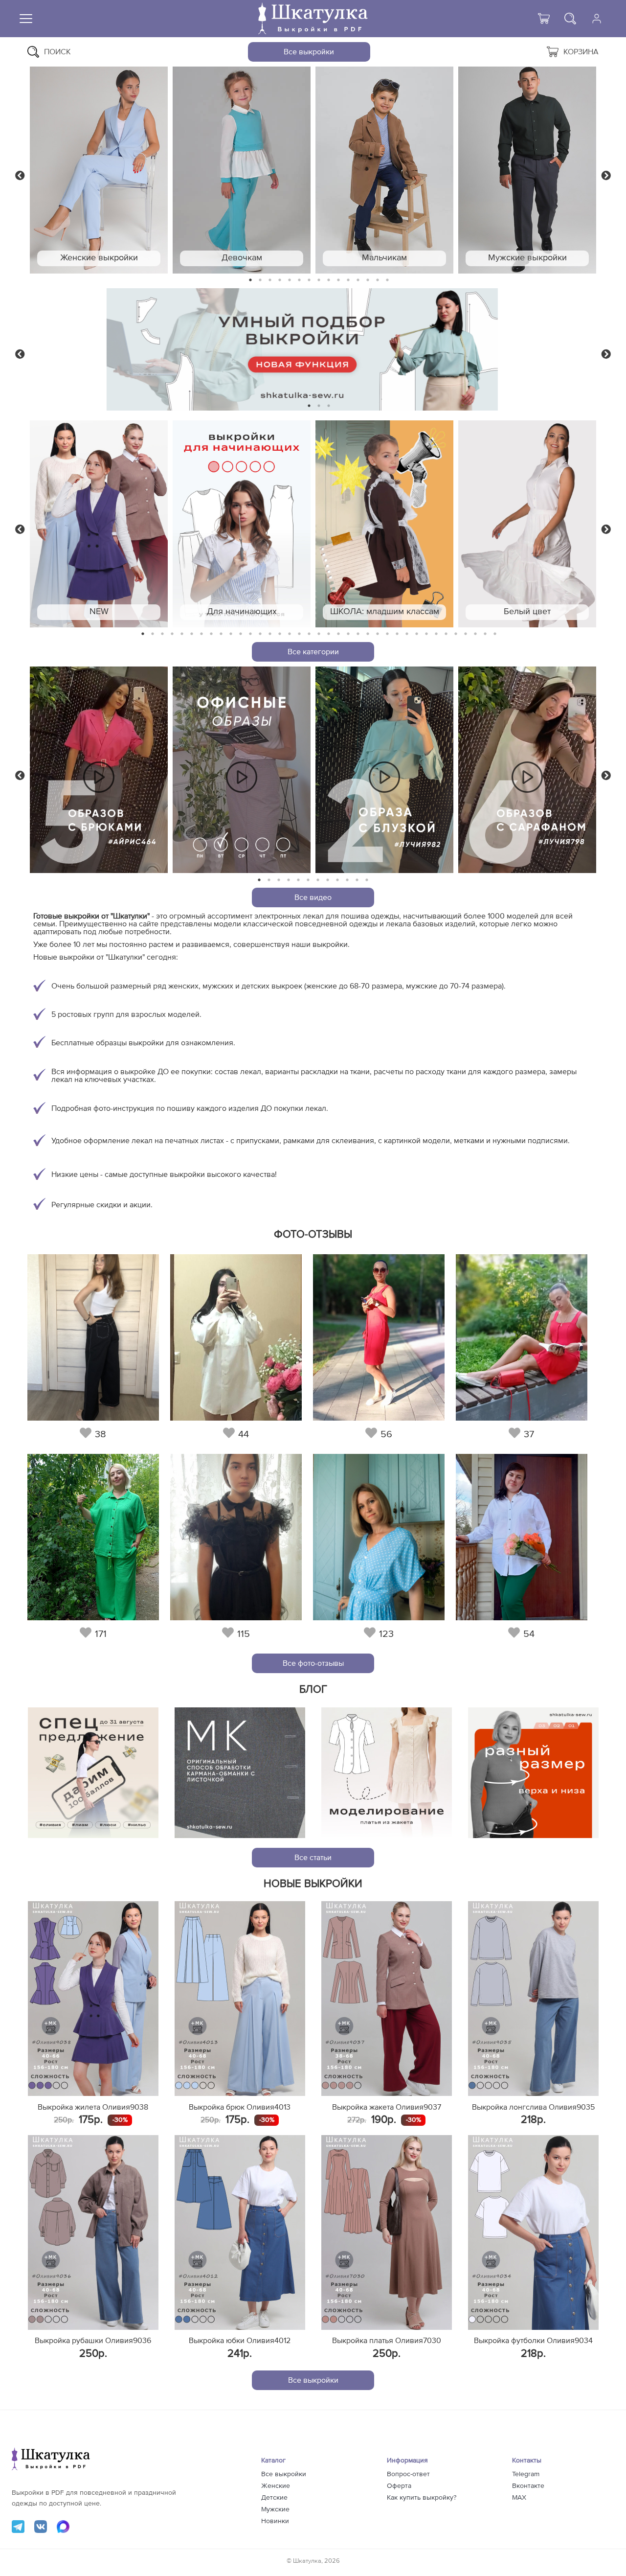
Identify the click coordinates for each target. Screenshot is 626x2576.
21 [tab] (338, 634)
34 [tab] (466, 634)
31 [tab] (436, 634)
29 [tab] (417, 634)
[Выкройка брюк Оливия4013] (240, 1999)
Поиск (57, 52)
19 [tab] (319, 634)
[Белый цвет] (527, 524)
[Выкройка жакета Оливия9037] (387, 1999)
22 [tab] (348, 634)
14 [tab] (378, 280)
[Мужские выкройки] (527, 170)
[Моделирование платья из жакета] (387, 1773)
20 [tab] (329, 634)
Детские (274, 2498)
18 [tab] (309, 634)
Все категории (313, 652)
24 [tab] (368, 634)
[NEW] (99, 524)
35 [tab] (475, 634)
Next (606, 175)
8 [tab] (319, 280)
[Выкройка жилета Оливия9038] (93, 1999)
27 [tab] (397, 634)
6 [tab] (300, 280)
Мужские (275, 2509)
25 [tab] (378, 634)
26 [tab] (387, 634)
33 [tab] (456, 634)
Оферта (399, 2486)
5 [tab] (290, 280)
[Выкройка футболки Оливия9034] (533, 2232)
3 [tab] (270, 280)
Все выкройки (309, 52)
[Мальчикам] (384, 170)
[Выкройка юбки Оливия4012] (240, 2232)
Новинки (275, 2521)
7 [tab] (309, 280)
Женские (276, 2486)
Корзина (581, 52)
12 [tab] (358, 280)
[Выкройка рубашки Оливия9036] (93, 2232)
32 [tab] (446, 634)
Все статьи (313, 1858)
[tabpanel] (99, 170)
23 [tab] (358, 634)
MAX (519, 2498)
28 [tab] (407, 634)
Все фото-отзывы (313, 1663)
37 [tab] (495, 634)
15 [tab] (387, 280)
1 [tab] (251, 280)
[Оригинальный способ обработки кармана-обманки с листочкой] (240, 1773)
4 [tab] (280, 280)
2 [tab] (260, 280)
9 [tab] (329, 280)
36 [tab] (485, 634)
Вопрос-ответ (408, 2474)
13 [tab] (368, 280)
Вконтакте (528, 2486)
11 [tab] (348, 280)
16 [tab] (290, 634)
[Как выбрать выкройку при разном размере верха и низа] (533, 1773)
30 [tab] (426, 634)
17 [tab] (299, 634)
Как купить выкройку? (422, 2498)
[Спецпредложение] (93, 1773)
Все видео (313, 897)
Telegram (526, 2474)
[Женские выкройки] (99, 170)
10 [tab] (338, 280)
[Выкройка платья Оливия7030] (387, 2232)
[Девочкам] (242, 170)
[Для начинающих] (242, 524)
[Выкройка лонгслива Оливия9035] (533, 1999)
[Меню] (26, 19)
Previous (20, 175)
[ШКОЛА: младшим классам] (384, 524)
